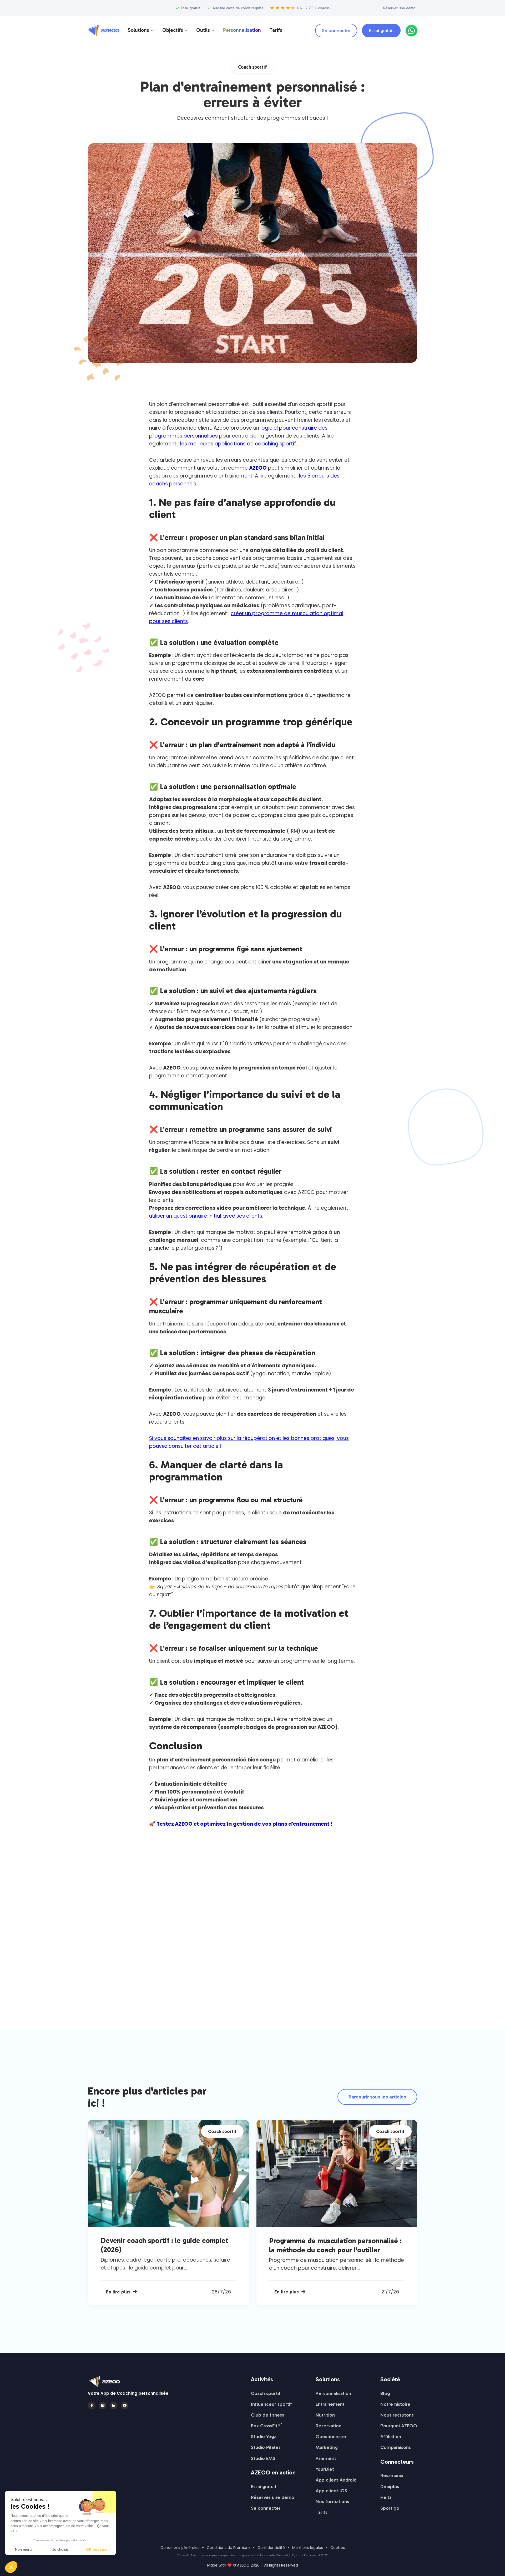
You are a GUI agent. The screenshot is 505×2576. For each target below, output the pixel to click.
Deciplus (390, 2487)
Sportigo (390, 2508)
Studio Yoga (264, 2437)
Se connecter (336, 31)
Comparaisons (396, 2447)
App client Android (336, 2480)
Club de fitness (267, 2415)
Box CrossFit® (267, 2426)
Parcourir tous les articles (377, 2097)
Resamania (392, 2475)
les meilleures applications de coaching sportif (238, 444)
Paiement (326, 2458)
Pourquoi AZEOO (399, 2426)
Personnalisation (242, 30)
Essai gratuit (381, 31)
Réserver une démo (399, 8)
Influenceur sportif (271, 2404)
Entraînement (330, 2404)
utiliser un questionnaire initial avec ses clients (206, 1216)
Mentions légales (308, 2548)
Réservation (329, 2426)
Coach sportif (266, 2393)
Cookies (338, 2548)
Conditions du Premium (228, 2548)
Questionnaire (331, 2437)
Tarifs (276, 30)
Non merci (24, 2549)
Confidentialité (271, 2548)
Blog (385, 2393)
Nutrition (325, 2415)
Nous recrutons (397, 2415)
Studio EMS (263, 2458)
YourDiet (325, 2469)
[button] (141, 31)
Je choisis (60, 2549)
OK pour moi (97, 2549)
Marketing (327, 2447)
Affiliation (391, 2437)
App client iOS (331, 2491)
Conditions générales (180, 2548)
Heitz (386, 2497)
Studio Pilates (266, 2447)
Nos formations (332, 2502)
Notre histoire (395, 2404)
